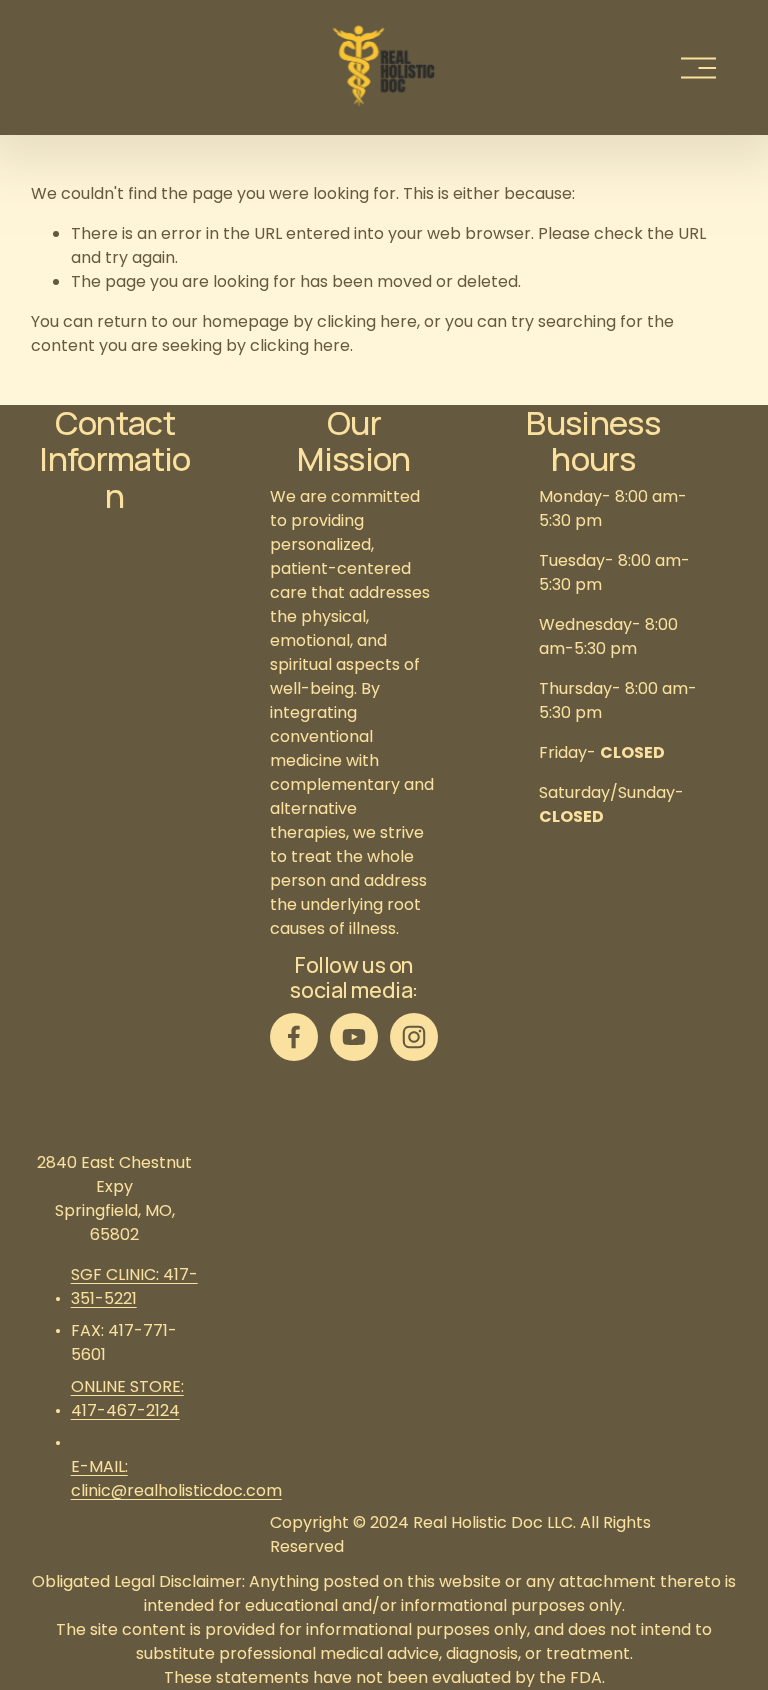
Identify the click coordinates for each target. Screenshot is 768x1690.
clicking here (367, 321)
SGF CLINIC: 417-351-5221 (134, 1286)
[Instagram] (414, 1037)
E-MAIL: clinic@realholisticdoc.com (176, 1478)
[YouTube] (354, 1037)
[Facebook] (294, 1037)
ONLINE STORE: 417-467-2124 (127, 1398)
